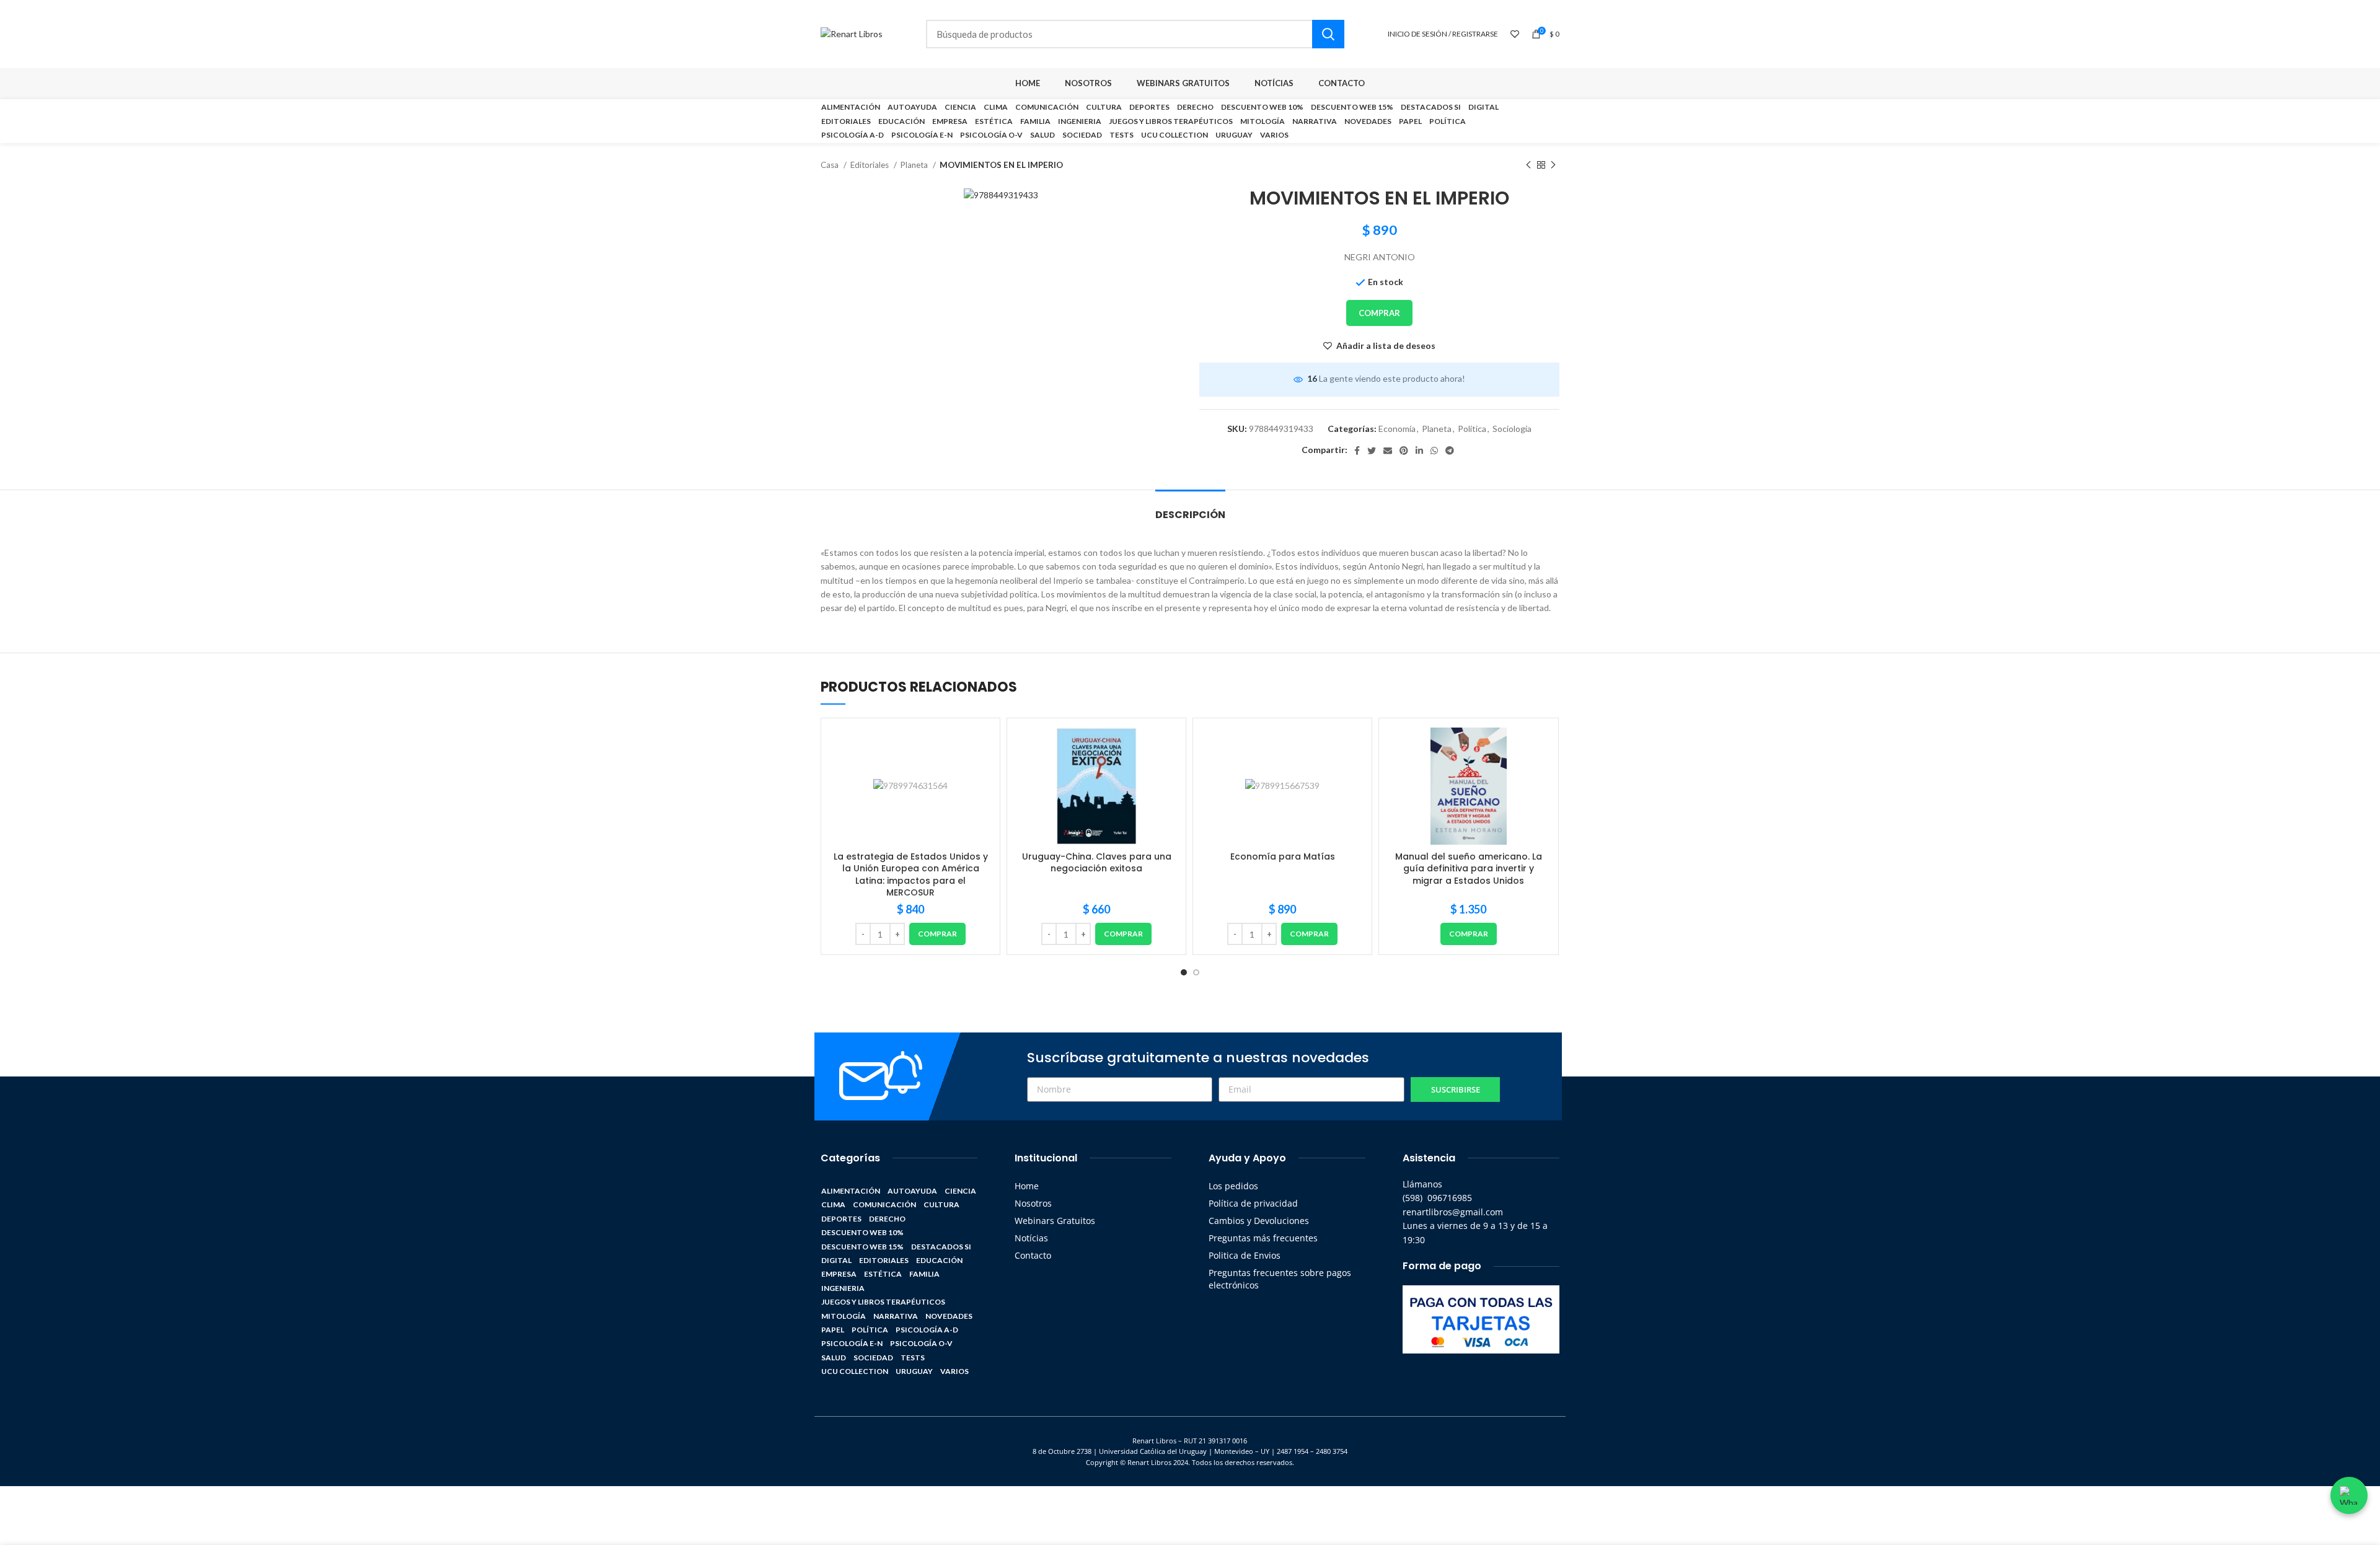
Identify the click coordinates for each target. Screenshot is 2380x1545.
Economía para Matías (1283, 856)
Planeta (915, 165)
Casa (831, 165)
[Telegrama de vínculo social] (1450, 451)
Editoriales (870, 165)
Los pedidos (1233, 1186)
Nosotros (1033, 1203)
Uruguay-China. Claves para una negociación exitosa (1097, 863)
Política (1472, 429)
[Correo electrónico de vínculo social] (1388, 451)
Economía (1397, 429)
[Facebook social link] (1357, 451)
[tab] (1190, 508)
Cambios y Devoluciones (1259, 1221)
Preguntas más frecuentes (1263, 1238)
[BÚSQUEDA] (1328, 34)
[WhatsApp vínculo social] (1434, 451)
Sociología (1512, 429)
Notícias (1031, 1238)
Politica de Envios (1245, 1255)
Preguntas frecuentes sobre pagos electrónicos (1280, 1279)
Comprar (1379, 313)
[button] (937, 934)
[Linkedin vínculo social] (1419, 451)
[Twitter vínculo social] (1372, 451)
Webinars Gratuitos (1055, 1221)
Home (1027, 1186)
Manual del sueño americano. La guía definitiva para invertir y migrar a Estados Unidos (1469, 869)
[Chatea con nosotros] (2349, 1495)
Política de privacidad (1253, 1203)
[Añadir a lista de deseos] (981, 748)
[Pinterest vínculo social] (1404, 451)
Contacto (1033, 1255)
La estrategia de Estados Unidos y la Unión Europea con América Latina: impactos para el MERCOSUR (911, 875)
